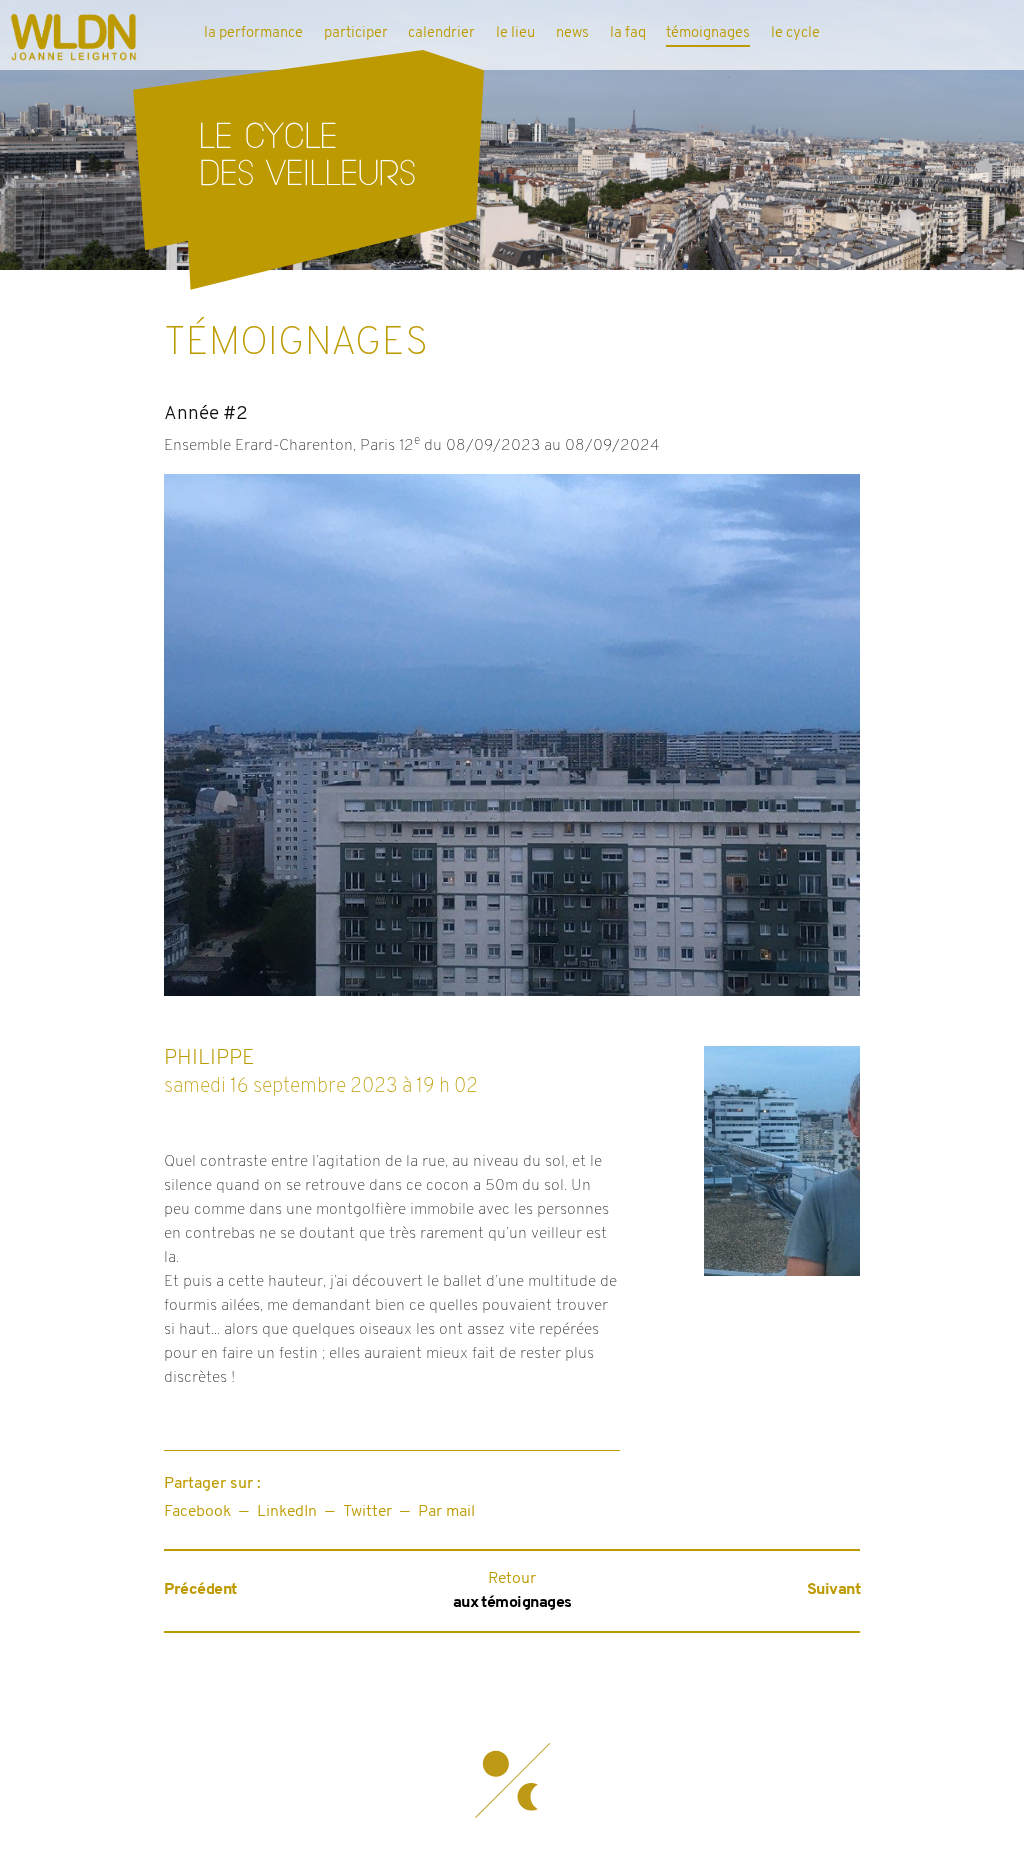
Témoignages (708, 33)
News (572, 33)
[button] (512, 1781)
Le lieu (515, 33)
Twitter (367, 1512)
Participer (356, 33)
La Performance (253, 33)
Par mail (446, 1512)
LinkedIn (287, 1512)
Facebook (197, 1512)
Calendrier (441, 33)
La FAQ (628, 33)
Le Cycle (795, 33)
